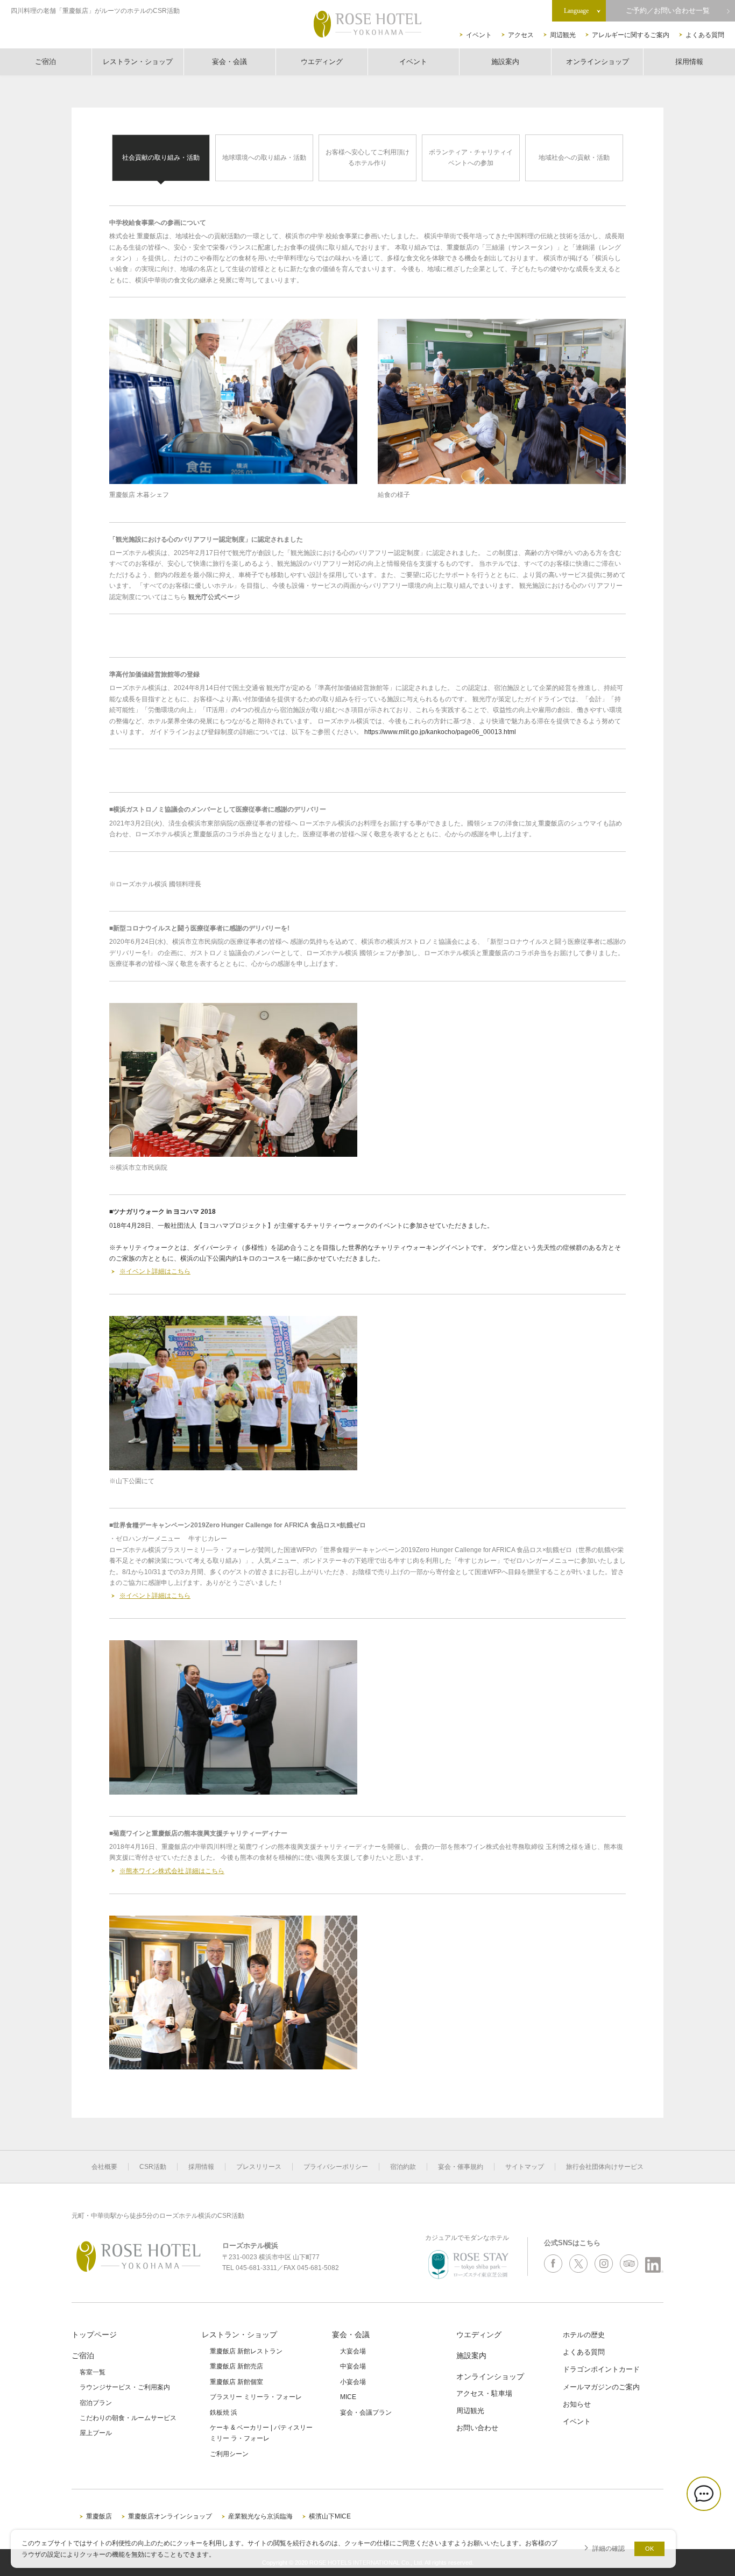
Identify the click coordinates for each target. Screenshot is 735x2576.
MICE (348, 2397)
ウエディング (322, 62)
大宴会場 (353, 2351)
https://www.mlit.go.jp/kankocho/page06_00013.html (440, 732)
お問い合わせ (477, 2428)
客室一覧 (93, 2372)
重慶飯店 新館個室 (236, 2382)
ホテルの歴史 (584, 2335)
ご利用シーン (229, 2454)
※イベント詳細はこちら (155, 1271)
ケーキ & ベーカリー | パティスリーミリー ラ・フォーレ (261, 2433)
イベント (479, 35)
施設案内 (505, 62)
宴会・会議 (229, 62)
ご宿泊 (45, 62)
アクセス (521, 35)
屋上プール (96, 2433)
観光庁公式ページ (214, 597)
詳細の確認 (609, 2548)
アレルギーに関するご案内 (631, 35)
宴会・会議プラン (366, 2413)
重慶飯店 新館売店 (236, 2366)
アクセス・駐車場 (484, 2393)
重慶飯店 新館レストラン (246, 2351)
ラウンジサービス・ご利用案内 (125, 2387)
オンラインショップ (598, 62)
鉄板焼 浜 (224, 2413)
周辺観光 (563, 35)
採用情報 (689, 62)
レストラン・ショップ (138, 62)
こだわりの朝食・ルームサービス (128, 2418)
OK (649, 2549)
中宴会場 (353, 2366)
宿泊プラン (96, 2403)
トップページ (94, 2335)
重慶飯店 (99, 2516)
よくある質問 (705, 35)
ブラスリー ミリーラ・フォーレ (256, 2397)
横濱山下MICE (330, 2516)
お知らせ (577, 2404)
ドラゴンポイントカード (601, 2369)
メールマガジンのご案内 (601, 2387)
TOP (709, 2532)
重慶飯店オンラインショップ (170, 2516)
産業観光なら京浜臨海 (260, 2516)
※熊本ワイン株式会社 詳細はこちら (172, 1871)
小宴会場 (353, 2382)
